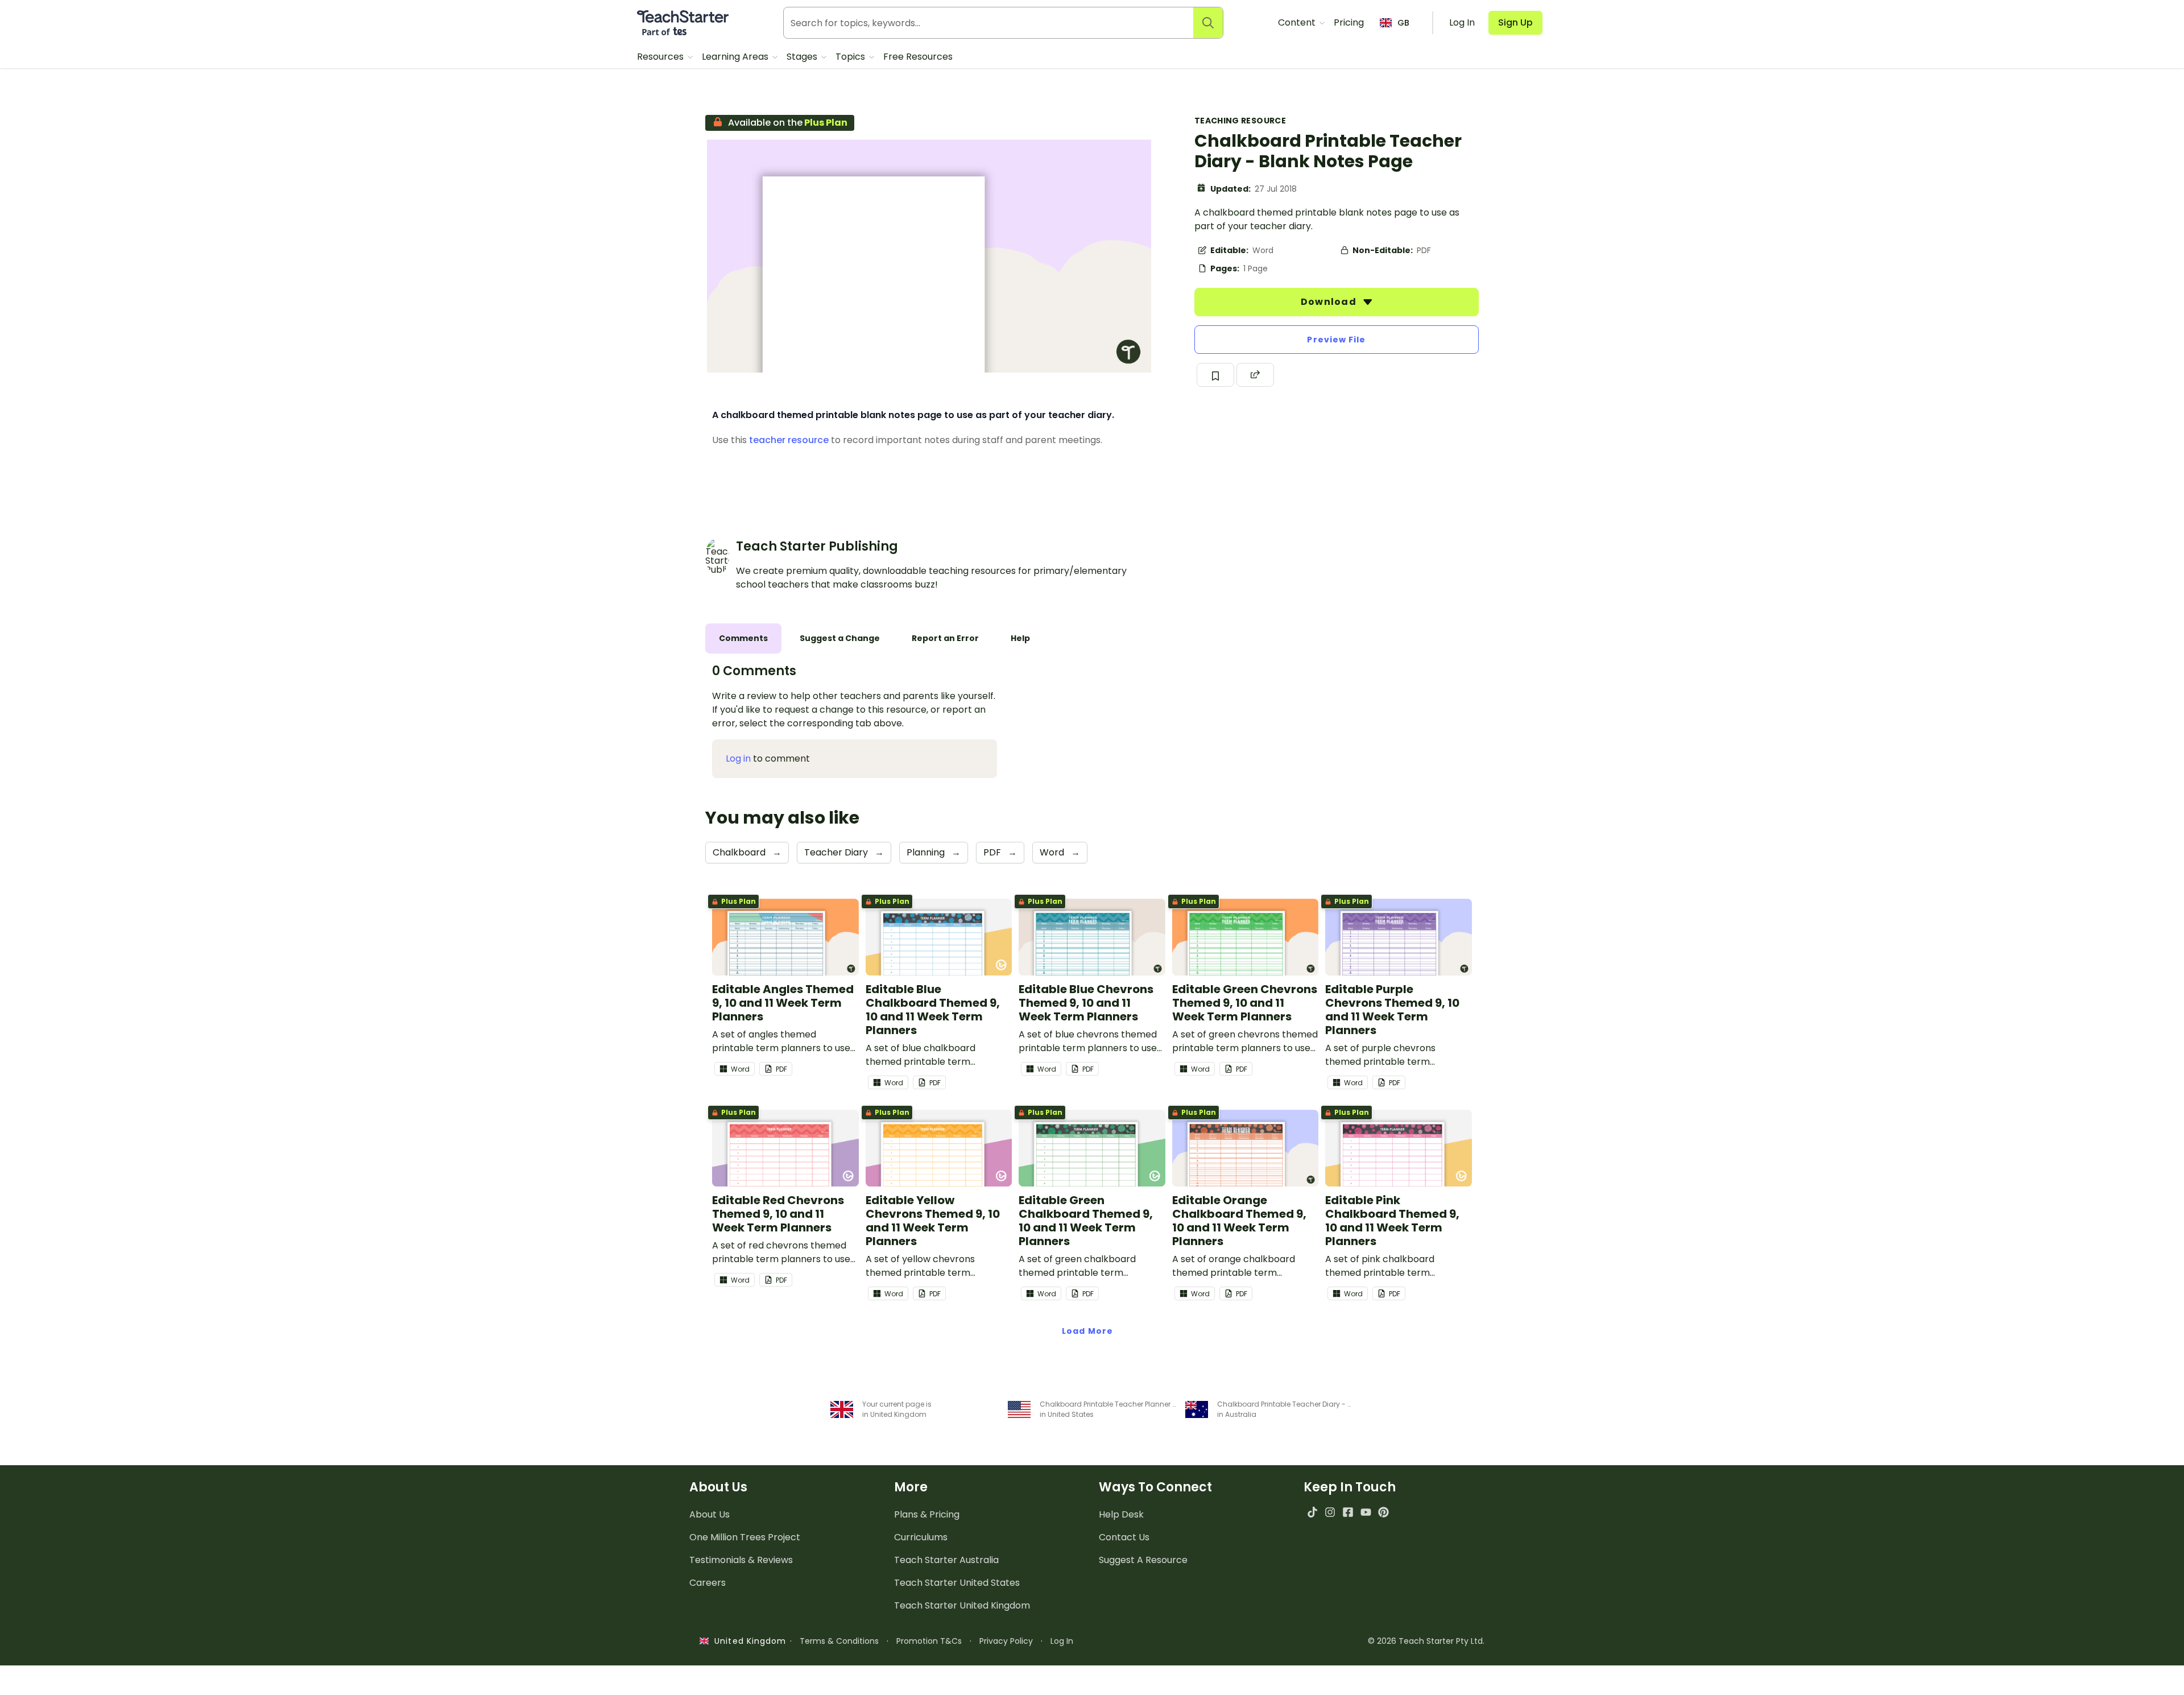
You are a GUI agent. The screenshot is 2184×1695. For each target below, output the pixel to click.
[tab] (743, 638)
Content (1298, 22)
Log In (1062, 1641)
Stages (803, 57)
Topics (851, 57)
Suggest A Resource (1143, 1560)
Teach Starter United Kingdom (962, 1605)
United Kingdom (748, 1641)
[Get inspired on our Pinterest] (1383, 1512)
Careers (708, 1583)
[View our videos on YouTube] (1366, 1512)
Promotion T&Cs (929, 1641)
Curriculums (921, 1537)
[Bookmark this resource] (1215, 375)
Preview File (1336, 340)
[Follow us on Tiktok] (1312, 1512)
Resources (661, 57)
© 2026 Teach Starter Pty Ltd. (1426, 1641)
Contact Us (1124, 1537)
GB (1403, 23)
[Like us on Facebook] (1348, 1512)
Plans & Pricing (927, 1514)
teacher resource (789, 440)
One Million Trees (745, 1537)
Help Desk (1121, 1514)
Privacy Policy (1006, 1641)
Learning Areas (736, 57)
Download (1330, 302)
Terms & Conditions (839, 1641)
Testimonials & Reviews (741, 1560)
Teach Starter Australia (946, 1560)
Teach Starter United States (957, 1583)
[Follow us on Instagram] (1330, 1512)
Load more (1087, 1331)
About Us (710, 1514)
